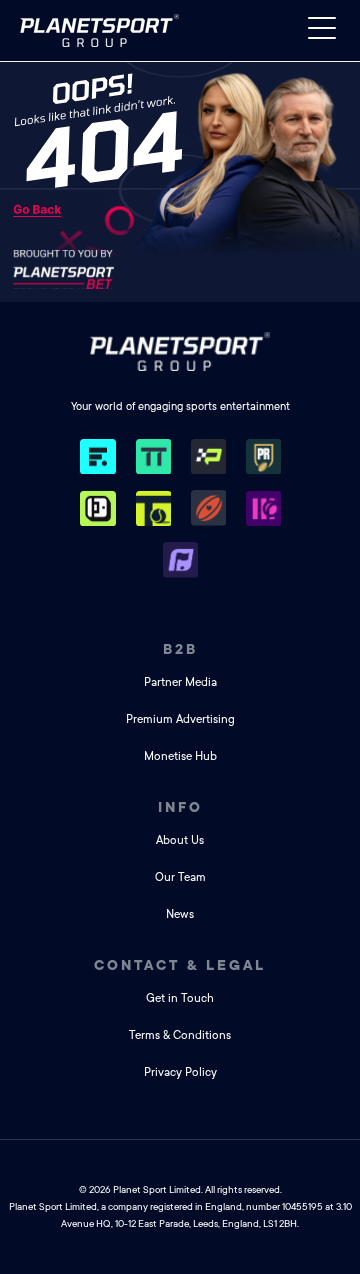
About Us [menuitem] (180, 840)
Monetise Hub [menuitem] (180, 756)
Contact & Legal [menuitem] (180, 965)
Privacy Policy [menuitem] (180, 1072)
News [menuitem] (180, 914)
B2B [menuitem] (180, 649)
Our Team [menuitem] (180, 877)
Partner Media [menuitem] (180, 682)
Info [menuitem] (180, 807)
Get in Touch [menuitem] (180, 998)
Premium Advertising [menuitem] (180, 719)
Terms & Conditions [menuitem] (180, 1035)
